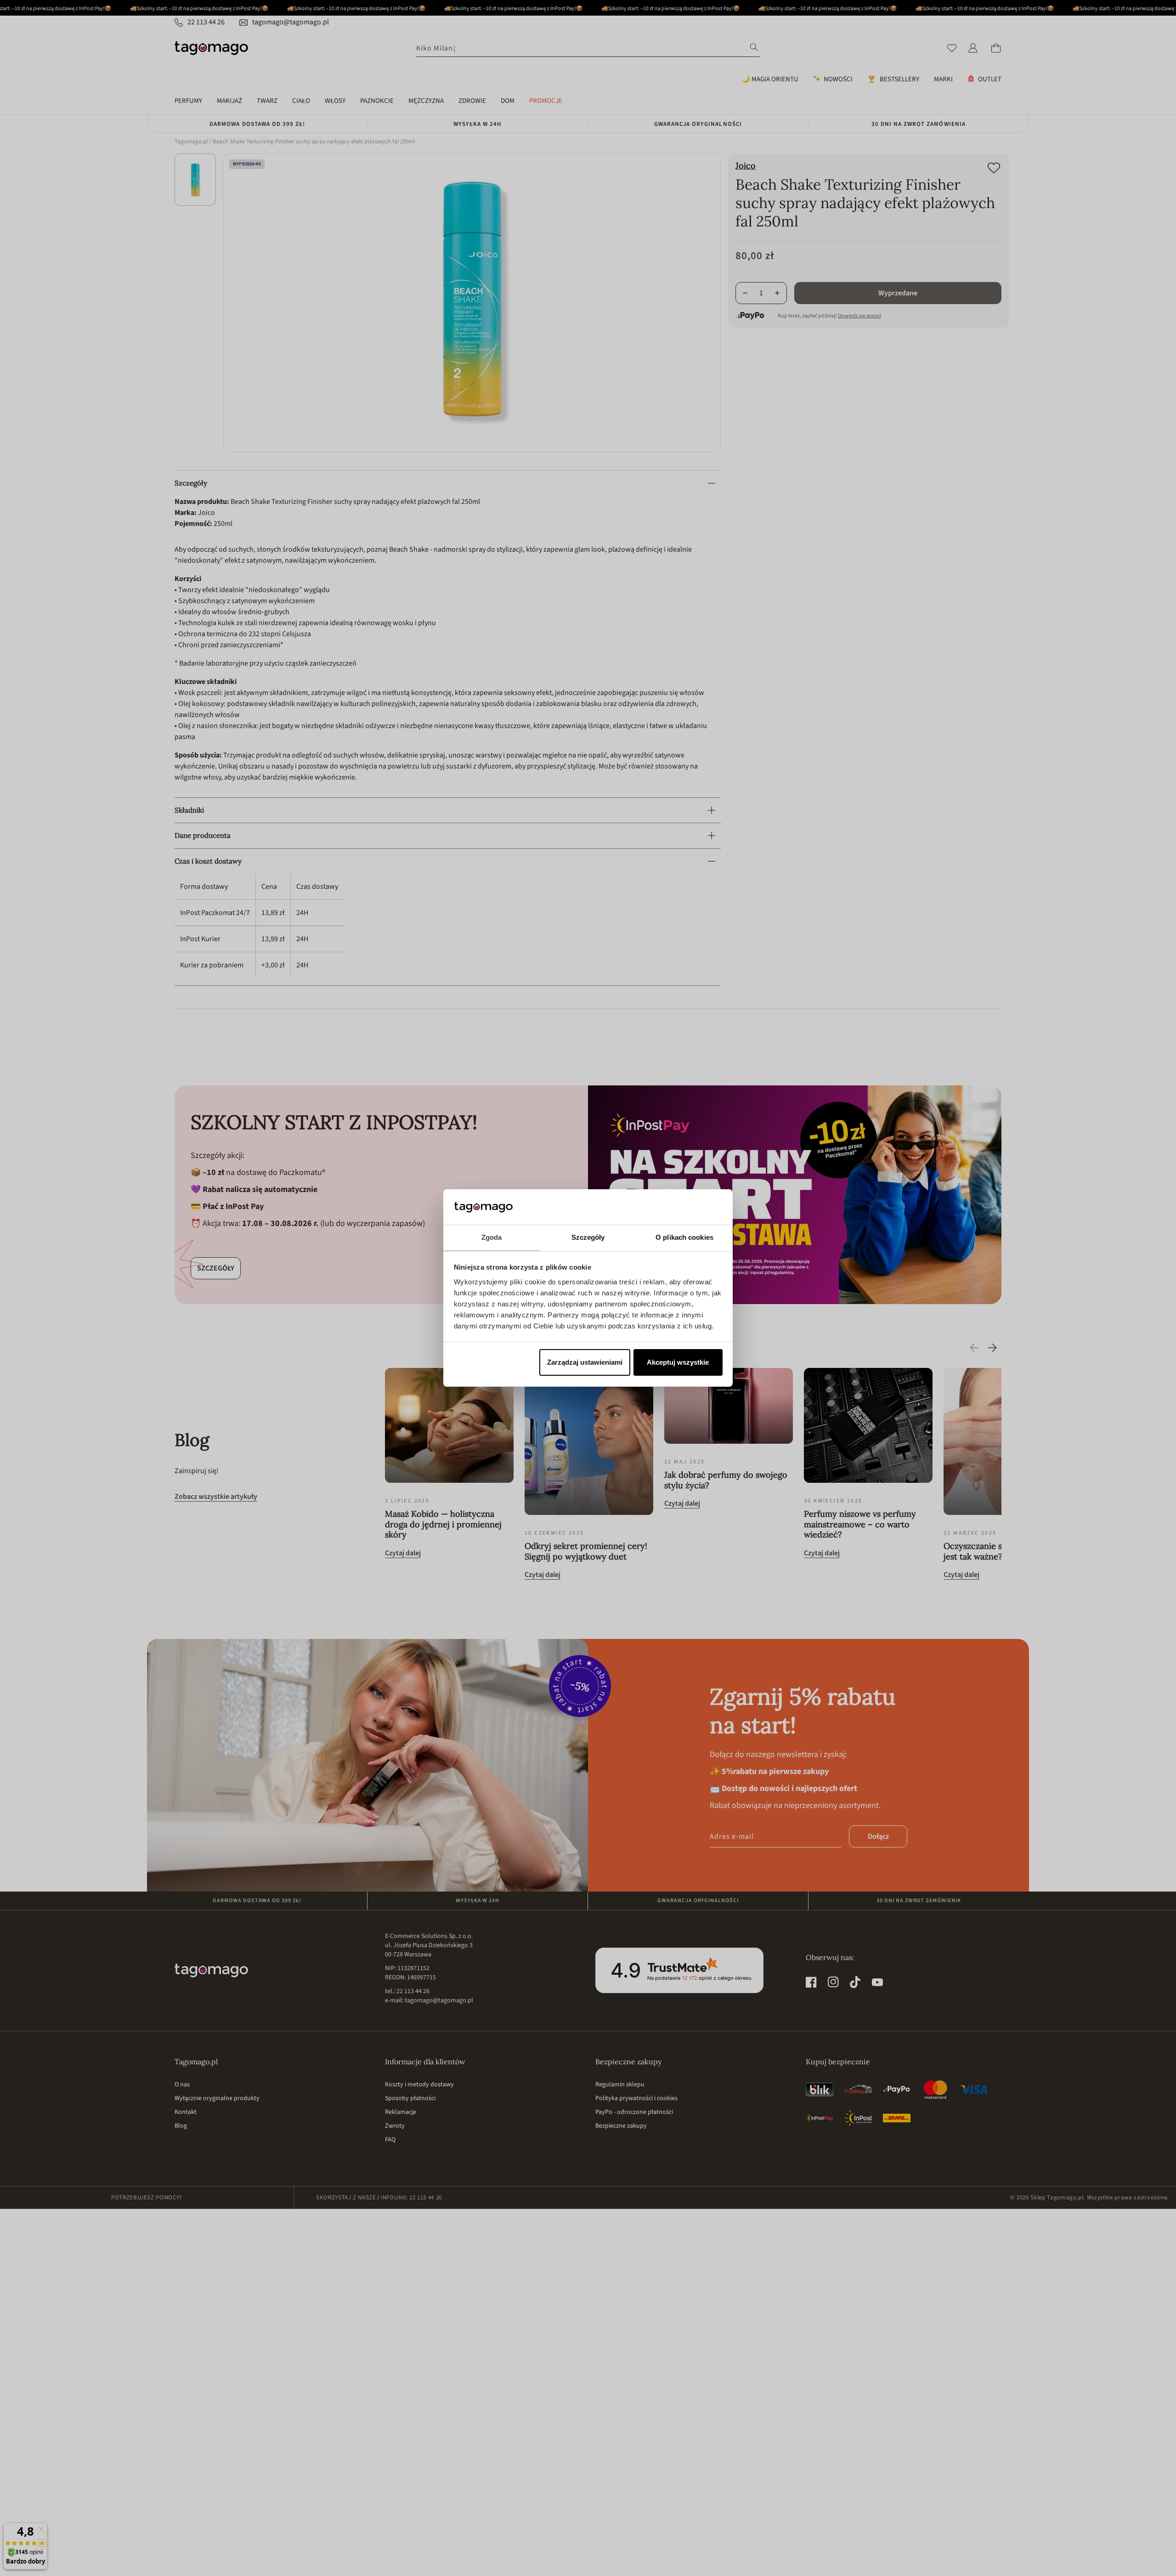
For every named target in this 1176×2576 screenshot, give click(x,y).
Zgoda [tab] (492, 1237)
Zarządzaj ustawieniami (585, 1362)
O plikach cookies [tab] (684, 1237)
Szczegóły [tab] (588, 1237)
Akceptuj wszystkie (678, 1362)
